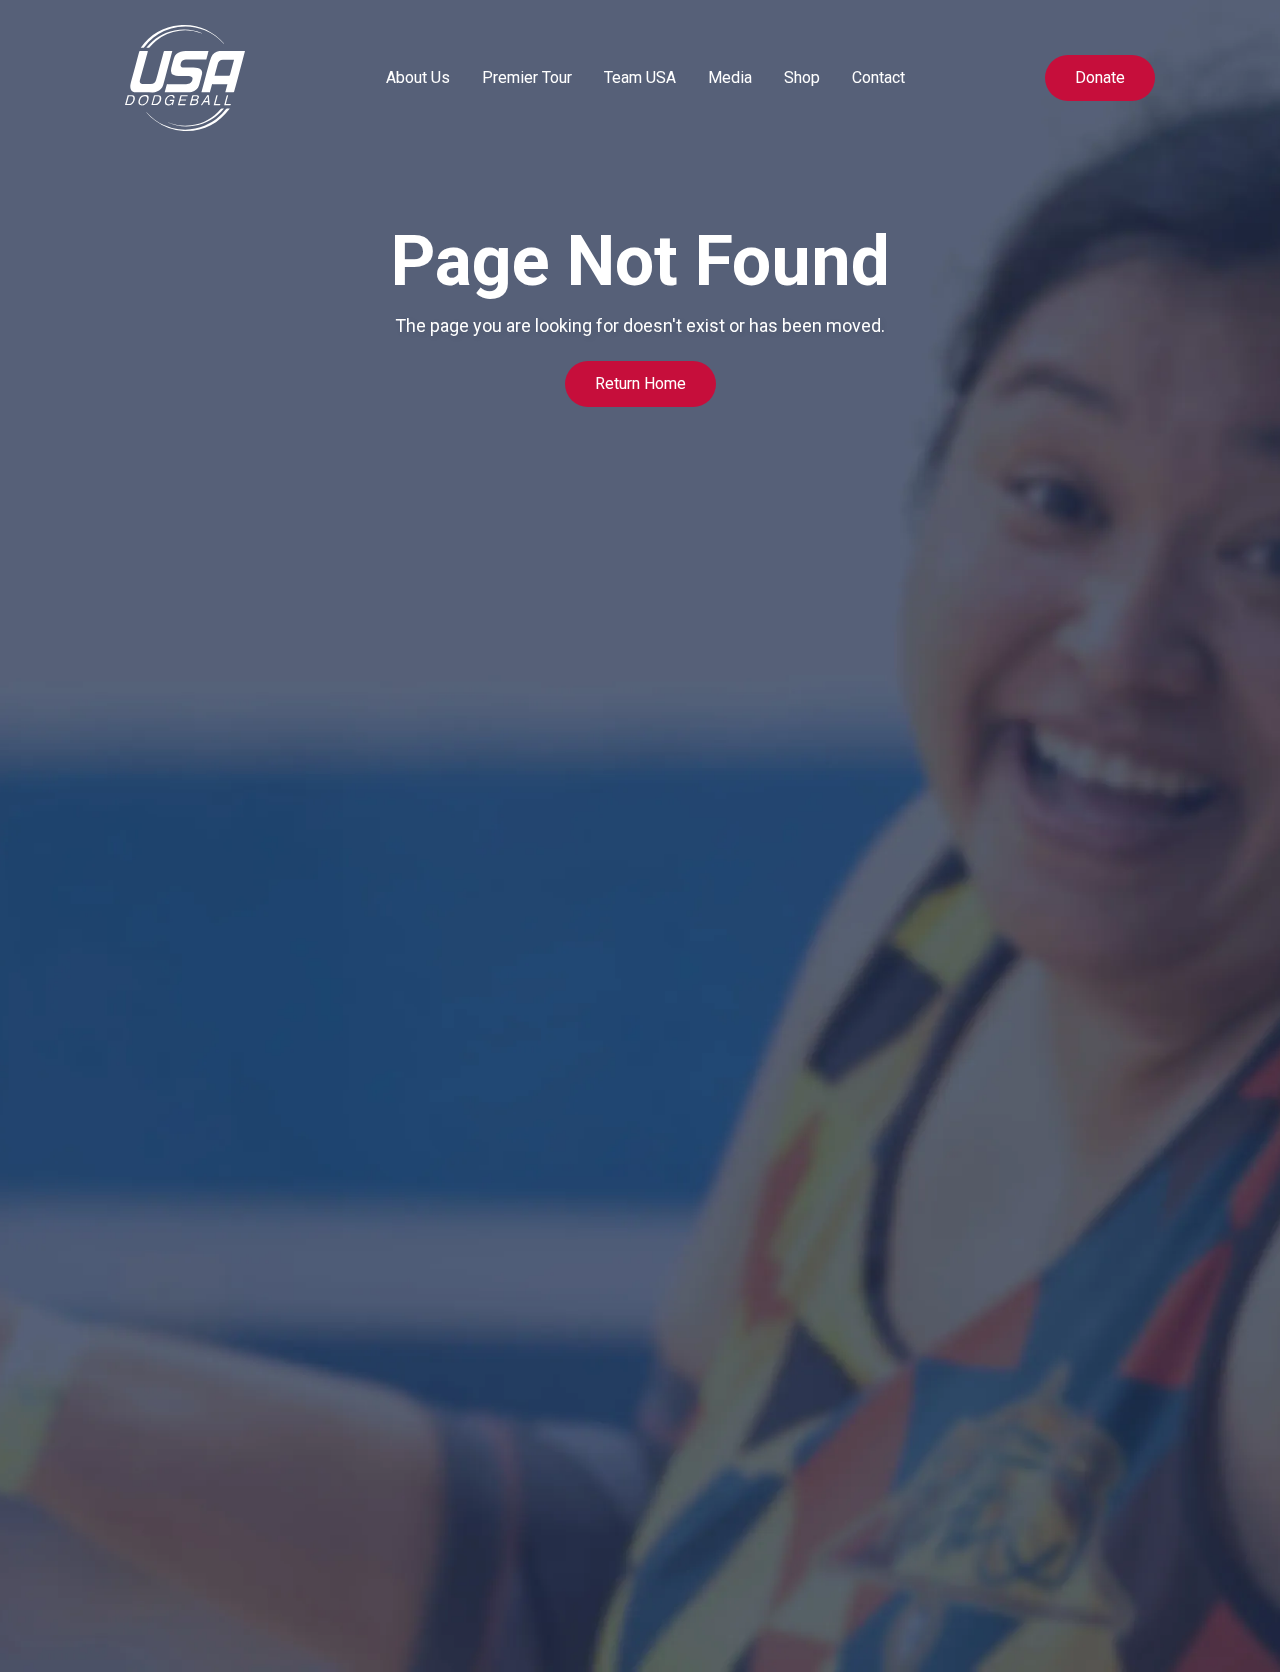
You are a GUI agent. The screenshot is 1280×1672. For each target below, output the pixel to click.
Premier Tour (527, 77)
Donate (1100, 77)
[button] (418, 78)
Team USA (640, 77)
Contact (878, 77)
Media (730, 77)
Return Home (640, 383)
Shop (802, 77)
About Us (418, 77)
